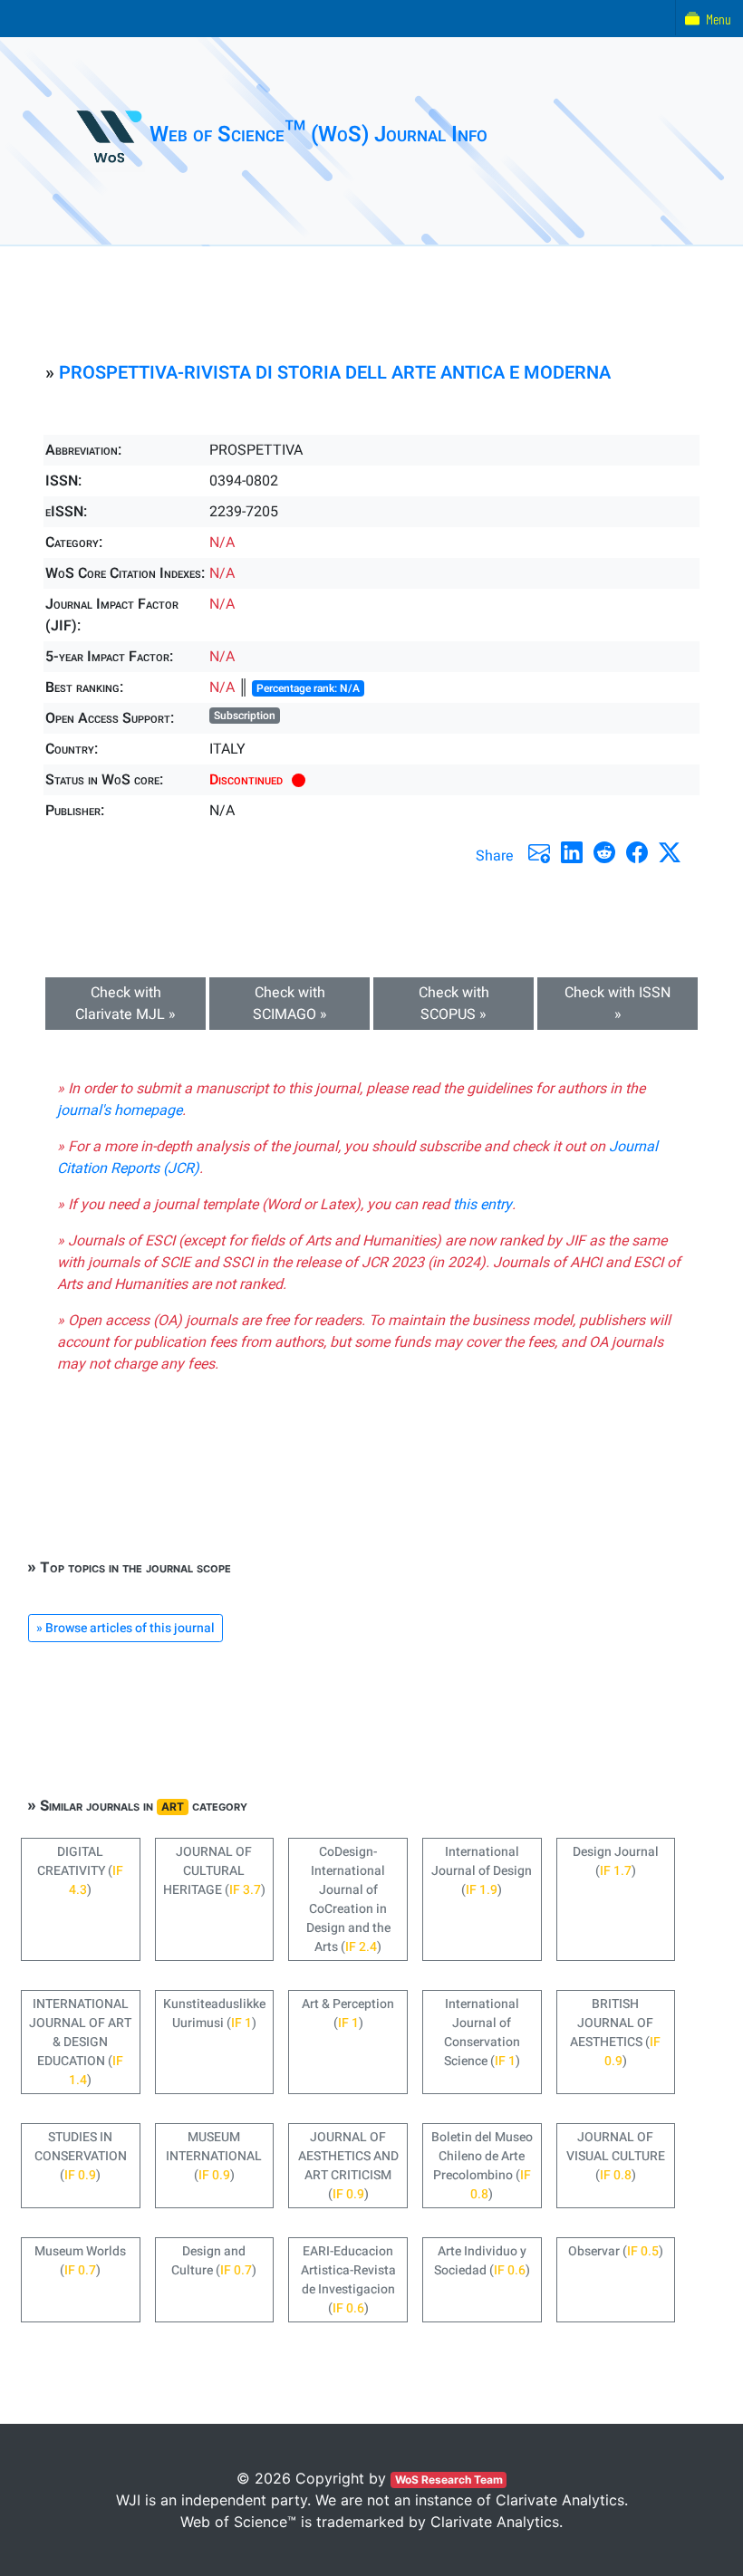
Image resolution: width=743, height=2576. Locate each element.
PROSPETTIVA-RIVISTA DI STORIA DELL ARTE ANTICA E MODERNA (335, 373)
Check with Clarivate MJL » (125, 1004)
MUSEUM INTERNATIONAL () (214, 2156)
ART (173, 1807)
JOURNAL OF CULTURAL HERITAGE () (214, 1871)
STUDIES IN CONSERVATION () (81, 2156)
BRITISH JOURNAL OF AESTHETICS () (615, 2033)
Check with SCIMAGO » (290, 1004)
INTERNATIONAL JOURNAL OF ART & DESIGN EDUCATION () (80, 2042)
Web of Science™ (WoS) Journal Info (318, 135)
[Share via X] (670, 852)
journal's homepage (120, 1110)
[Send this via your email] (539, 852)
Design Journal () (616, 1861)
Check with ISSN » (618, 1004)
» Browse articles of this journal (125, 1628)
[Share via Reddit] (604, 852)
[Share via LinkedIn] (572, 852)
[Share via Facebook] (637, 852)
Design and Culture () (214, 2261)
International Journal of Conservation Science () (482, 2033)
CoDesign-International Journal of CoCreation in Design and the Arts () (348, 1899)
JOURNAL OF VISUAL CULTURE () (616, 2156)
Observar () (616, 2251)
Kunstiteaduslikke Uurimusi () (214, 2014)
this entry (482, 1205)
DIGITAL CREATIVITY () (80, 1871)
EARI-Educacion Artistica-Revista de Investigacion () (348, 2280)
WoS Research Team (449, 2480)
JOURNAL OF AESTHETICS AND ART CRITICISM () (348, 2166)
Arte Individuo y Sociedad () (482, 2261)
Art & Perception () (348, 2014)
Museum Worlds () (80, 2261)
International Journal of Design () (482, 1871)
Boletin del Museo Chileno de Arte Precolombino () (482, 2166)
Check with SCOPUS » (454, 1004)
